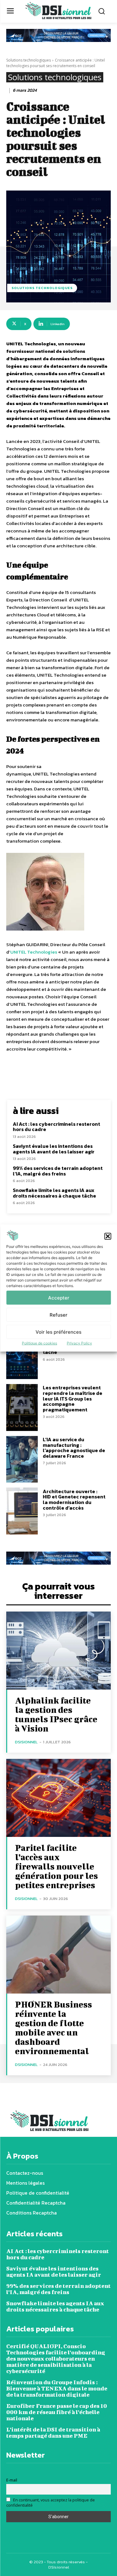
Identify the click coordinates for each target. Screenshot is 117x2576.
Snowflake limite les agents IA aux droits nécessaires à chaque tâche (54, 1193)
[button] (108, 1236)
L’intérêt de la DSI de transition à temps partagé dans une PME (53, 2433)
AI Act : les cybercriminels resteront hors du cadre (56, 1127)
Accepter (59, 1297)
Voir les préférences (58, 1332)
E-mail (12, 2480)
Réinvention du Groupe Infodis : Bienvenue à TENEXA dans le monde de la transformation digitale (57, 2388)
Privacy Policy (79, 1343)
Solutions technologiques (29, 60)
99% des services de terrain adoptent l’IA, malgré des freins (58, 1171)
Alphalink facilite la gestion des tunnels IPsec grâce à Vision (56, 1714)
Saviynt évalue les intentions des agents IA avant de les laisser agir (54, 1149)
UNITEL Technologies (34, 952)
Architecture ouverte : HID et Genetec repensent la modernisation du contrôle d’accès (74, 1500)
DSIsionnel (26, 1742)
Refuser (58, 1315)
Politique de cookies (39, 1343)
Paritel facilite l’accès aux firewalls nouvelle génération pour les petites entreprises (56, 1866)
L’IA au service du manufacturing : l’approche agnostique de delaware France (74, 1448)
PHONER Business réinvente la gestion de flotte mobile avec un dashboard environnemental (54, 2028)
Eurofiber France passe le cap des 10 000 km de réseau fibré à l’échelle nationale (57, 2412)
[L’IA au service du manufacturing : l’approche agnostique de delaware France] (22, 1459)
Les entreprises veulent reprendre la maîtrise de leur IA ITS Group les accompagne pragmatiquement (73, 1398)
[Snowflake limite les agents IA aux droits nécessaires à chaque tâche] (22, 1356)
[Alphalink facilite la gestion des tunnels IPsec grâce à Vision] (58, 1651)
